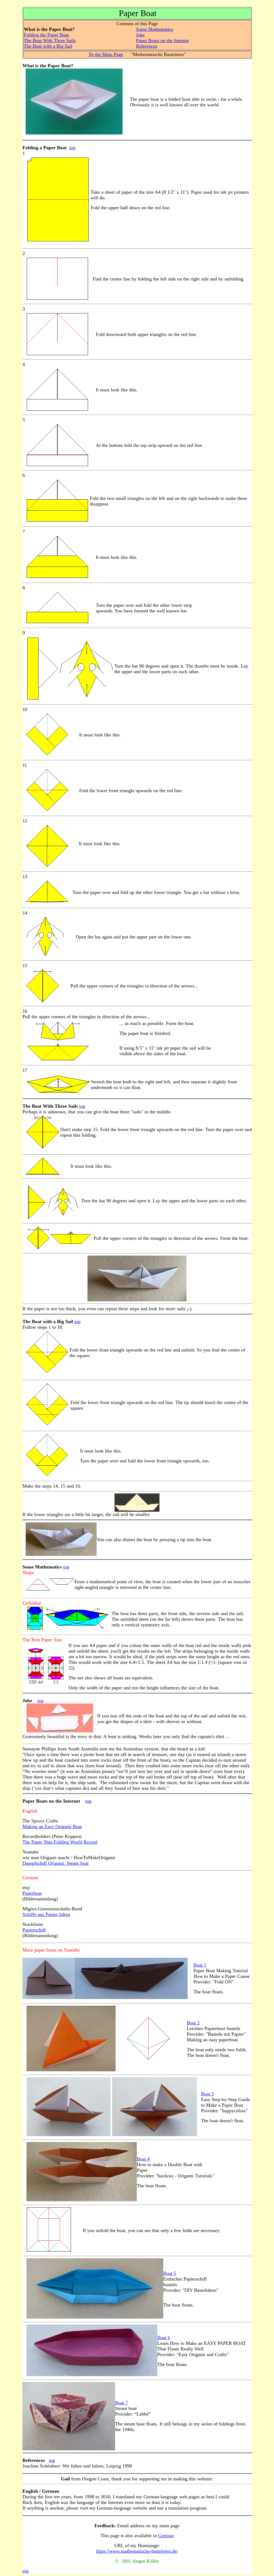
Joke (140, 35)
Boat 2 (193, 2023)
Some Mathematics (155, 29)
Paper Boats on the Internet (162, 40)
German (166, 2536)
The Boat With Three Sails (50, 40)
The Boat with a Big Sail (48, 46)
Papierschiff (34, 1930)
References (147, 46)
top (72, 148)
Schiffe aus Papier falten (46, 1914)
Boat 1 (200, 1965)
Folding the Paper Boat (46, 35)
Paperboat (32, 1893)
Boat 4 (143, 2159)
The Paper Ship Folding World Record (60, 1842)
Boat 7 (121, 2403)
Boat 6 (164, 2338)
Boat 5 (170, 2273)
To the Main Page (106, 54)
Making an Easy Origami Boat (52, 1826)
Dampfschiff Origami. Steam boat (56, 1863)
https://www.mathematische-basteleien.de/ (137, 2551)
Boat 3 (207, 2094)
